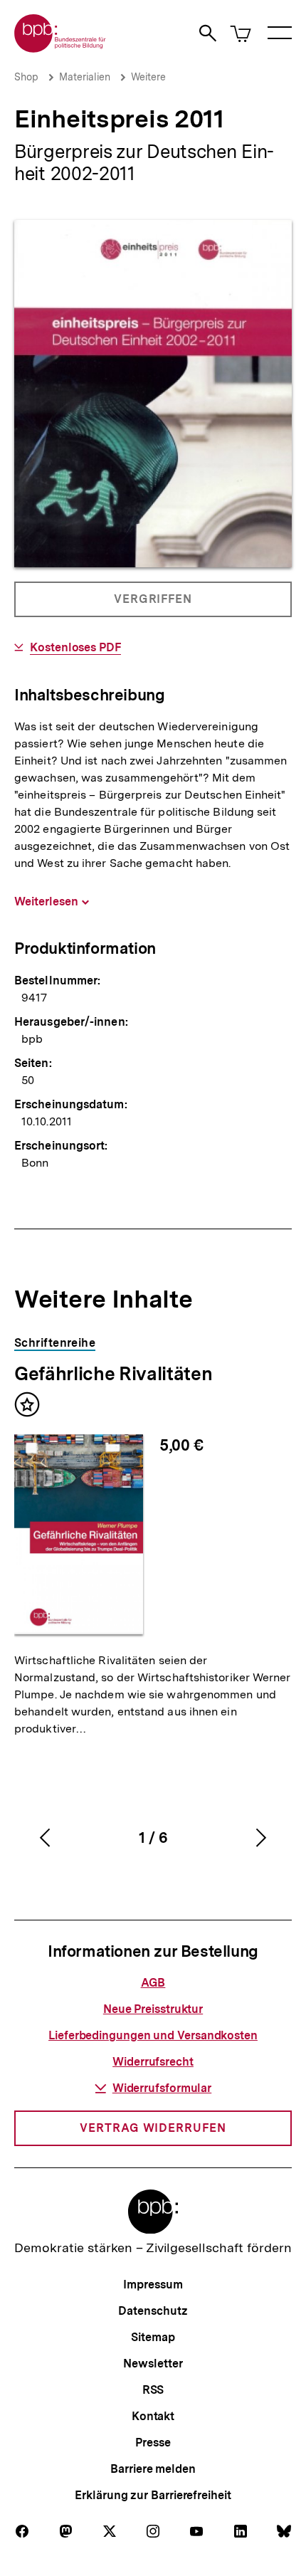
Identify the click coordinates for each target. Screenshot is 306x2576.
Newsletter (153, 2364)
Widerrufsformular (162, 2088)
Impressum (153, 2285)
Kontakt (153, 2416)
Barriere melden (153, 2469)
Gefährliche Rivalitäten (113, 1373)
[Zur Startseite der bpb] (60, 48)
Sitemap (153, 2337)
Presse (153, 2443)
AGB (153, 1983)
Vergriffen (154, 605)
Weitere (148, 77)
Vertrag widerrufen (153, 2128)
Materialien (85, 77)
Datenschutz (153, 2311)
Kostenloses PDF (75, 648)
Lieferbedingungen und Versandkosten (153, 2035)
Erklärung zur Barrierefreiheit (153, 2495)
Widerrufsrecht (153, 2062)
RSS (153, 2390)
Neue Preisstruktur (153, 2009)
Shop (26, 77)
